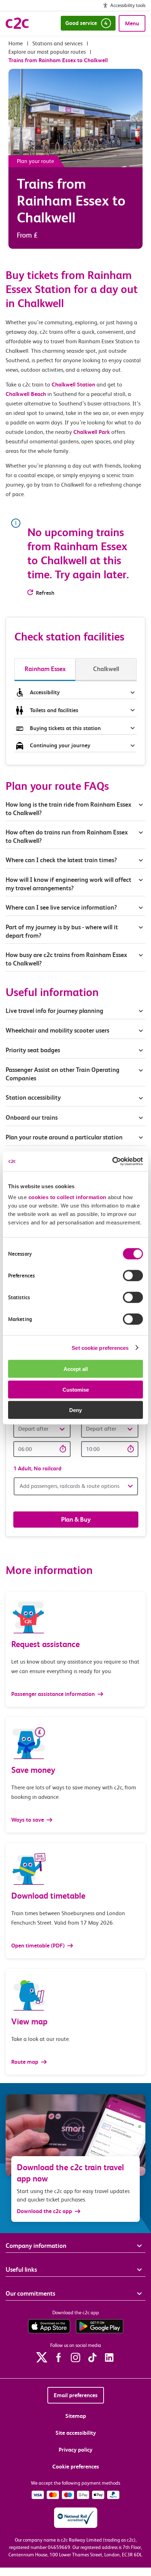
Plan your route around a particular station (65, 1137)
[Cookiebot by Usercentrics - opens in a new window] (112, 1162)
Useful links (21, 2269)
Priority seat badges (33, 1050)
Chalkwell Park (92, 432)
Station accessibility (33, 1097)
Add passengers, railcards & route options (70, 1486)
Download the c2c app (44, 2211)
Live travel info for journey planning (54, 1011)
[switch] (133, 1276)
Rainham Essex (45, 669)
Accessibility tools (128, 5)
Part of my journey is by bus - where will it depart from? (62, 931)
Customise (76, 1389)
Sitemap (76, 2416)
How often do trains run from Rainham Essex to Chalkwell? (67, 836)
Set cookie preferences (100, 1348)
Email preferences (76, 2395)
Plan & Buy (76, 1519)
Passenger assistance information (54, 1694)
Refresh (45, 593)
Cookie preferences (76, 2467)
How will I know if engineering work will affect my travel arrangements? (68, 884)
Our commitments (30, 2293)
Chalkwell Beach (26, 394)
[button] (42, 1429)
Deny (75, 1410)
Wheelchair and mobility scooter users (57, 1030)
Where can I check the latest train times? (61, 860)
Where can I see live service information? (61, 907)
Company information (36, 2246)
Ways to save (28, 1820)
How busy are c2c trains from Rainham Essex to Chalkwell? (66, 959)
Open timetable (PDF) (39, 1946)
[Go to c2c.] (16, 43)
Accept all (76, 1369)
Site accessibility (76, 2433)
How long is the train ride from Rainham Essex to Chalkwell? (68, 809)
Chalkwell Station (73, 385)
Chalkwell (106, 669)
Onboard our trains (32, 1117)
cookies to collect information (67, 1197)
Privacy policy (75, 2450)
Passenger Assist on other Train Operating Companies (63, 1074)
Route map (25, 2062)
